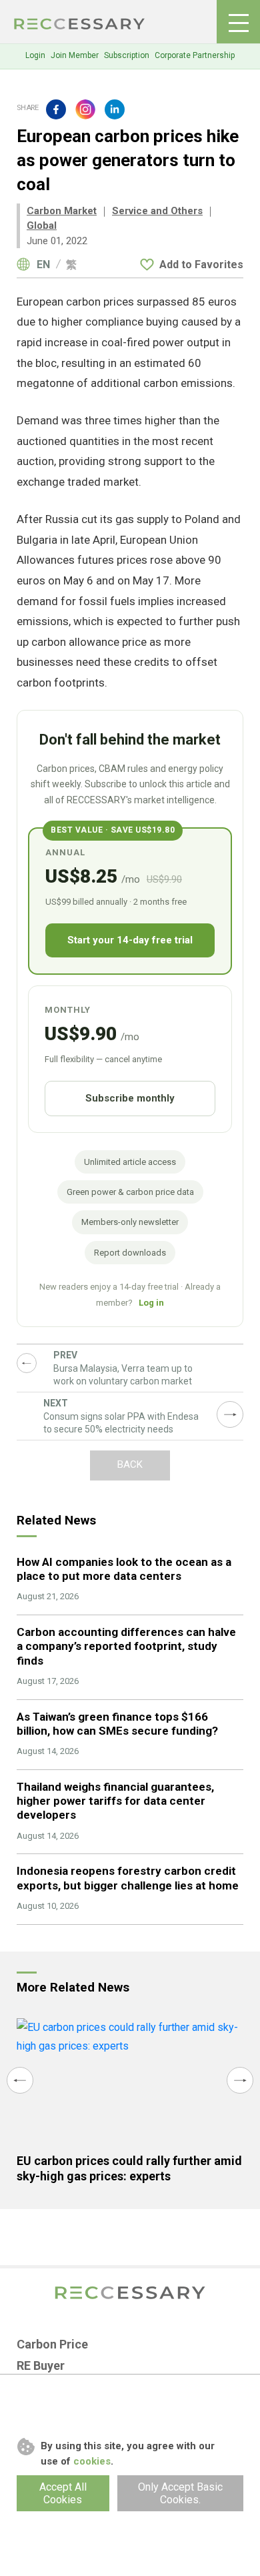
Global (42, 226)
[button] (20, 2080)
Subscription (127, 55)
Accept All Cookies (63, 2493)
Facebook (56, 109)
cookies (92, 2461)
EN (43, 265)
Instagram (85, 109)
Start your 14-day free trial (130, 940)
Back (130, 1464)
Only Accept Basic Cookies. (180, 2493)
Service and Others (157, 211)
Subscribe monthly (130, 1098)
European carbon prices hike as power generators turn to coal (80, 24)
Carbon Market (62, 211)
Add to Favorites (201, 265)
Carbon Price (52, 2344)
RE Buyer (41, 2366)
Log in (151, 1303)
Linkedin (115, 109)
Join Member (75, 55)
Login (35, 55)
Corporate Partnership (195, 55)
